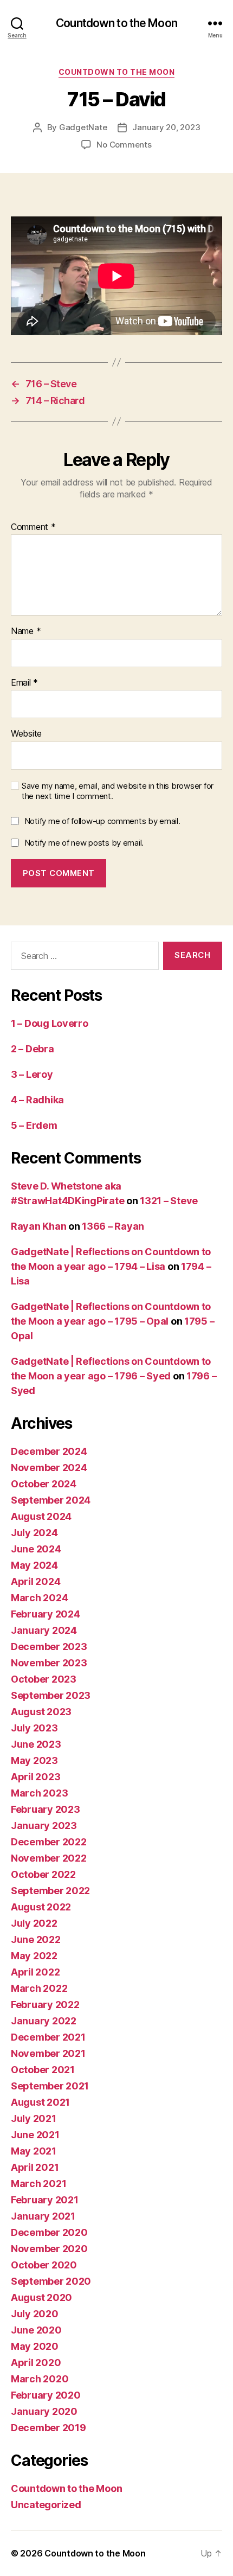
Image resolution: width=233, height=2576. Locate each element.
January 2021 (43, 2216)
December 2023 (49, 1647)
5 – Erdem (34, 1125)
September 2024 (51, 1500)
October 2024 (44, 1484)
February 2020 (46, 2395)
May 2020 (35, 2346)
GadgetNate (83, 127)
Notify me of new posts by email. (84, 843)
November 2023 (49, 1663)
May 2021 (34, 2151)
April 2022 (35, 1972)
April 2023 (35, 1777)
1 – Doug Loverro (50, 1023)
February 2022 (45, 2005)
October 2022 (43, 1874)
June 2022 (36, 1939)
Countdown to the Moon (116, 23)
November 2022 (49, 1858)
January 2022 (44, 2021)
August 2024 (41, 1516)
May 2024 (34, 1565)
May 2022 (34, 1956)
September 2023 (51, 1695)
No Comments (124, 145)
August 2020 (41, 2297)
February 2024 (46, 1614)
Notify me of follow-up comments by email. (102, 821)
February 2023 (46, 1809)
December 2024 (49, 1451)
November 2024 (49, 1468)
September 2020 (51, 2281)
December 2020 (49, 2232)
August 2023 (41, 1712)
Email (24, 683)
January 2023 (44, 1826)
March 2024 (39, 1598)
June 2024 (36, 1549)
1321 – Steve (169, 1201)
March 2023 (39, 1793)
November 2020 (49, 2249)
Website (26, 734)
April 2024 (35, 1581)
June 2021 (35, 2135)
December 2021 (48, 2037)
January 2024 (44, 1630)
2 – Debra (33, 1049)
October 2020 (44, 2265)
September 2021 (50, 2086)
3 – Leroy (32, 1074)
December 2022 (49, 1842)
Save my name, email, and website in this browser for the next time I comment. (118, 791)
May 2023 (34, 1760)
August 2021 (40, 2102)
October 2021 (43, 2070)
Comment (33, 527)
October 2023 (44, 1679)
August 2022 (41, 1907)
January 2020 (44, 2411)
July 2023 (34, 1728)
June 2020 (36, 2330)
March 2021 (38, 2184)
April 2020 (36, 2363)
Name (26, 631)
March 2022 (39, 1988)
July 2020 (35, 2314)
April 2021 (35, 2167)
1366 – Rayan (113, 1226)
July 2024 (34, 1533)
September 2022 (50, 1891)
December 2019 (48, 2428)
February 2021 (45, 2200)
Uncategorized (46, 2505)
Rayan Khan (38, 1226)
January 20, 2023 (166, 127)
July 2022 (34, 1923)
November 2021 (48, 2053)
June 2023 (36, 1744)
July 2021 (34, 2118)
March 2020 (40, 2379)
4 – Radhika (37, 1100)
